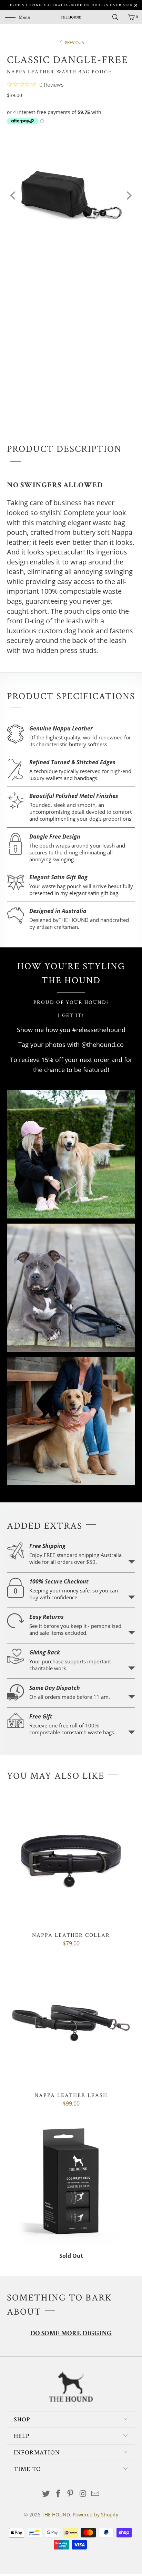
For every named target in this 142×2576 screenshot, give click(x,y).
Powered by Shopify (95, 2515)
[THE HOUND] (71, 17)
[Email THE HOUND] (95, 2494)
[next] (128, 196)
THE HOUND (56, 2515)
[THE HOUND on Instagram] (83, 2494)
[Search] (118, 17)
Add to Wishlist (76, 390)
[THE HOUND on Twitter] (46, 2494)
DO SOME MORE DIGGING (71, 2334)
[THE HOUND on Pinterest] (71, 2494)
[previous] (14, 196)
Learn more (132, 1562)
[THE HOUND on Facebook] (58, 2494)
